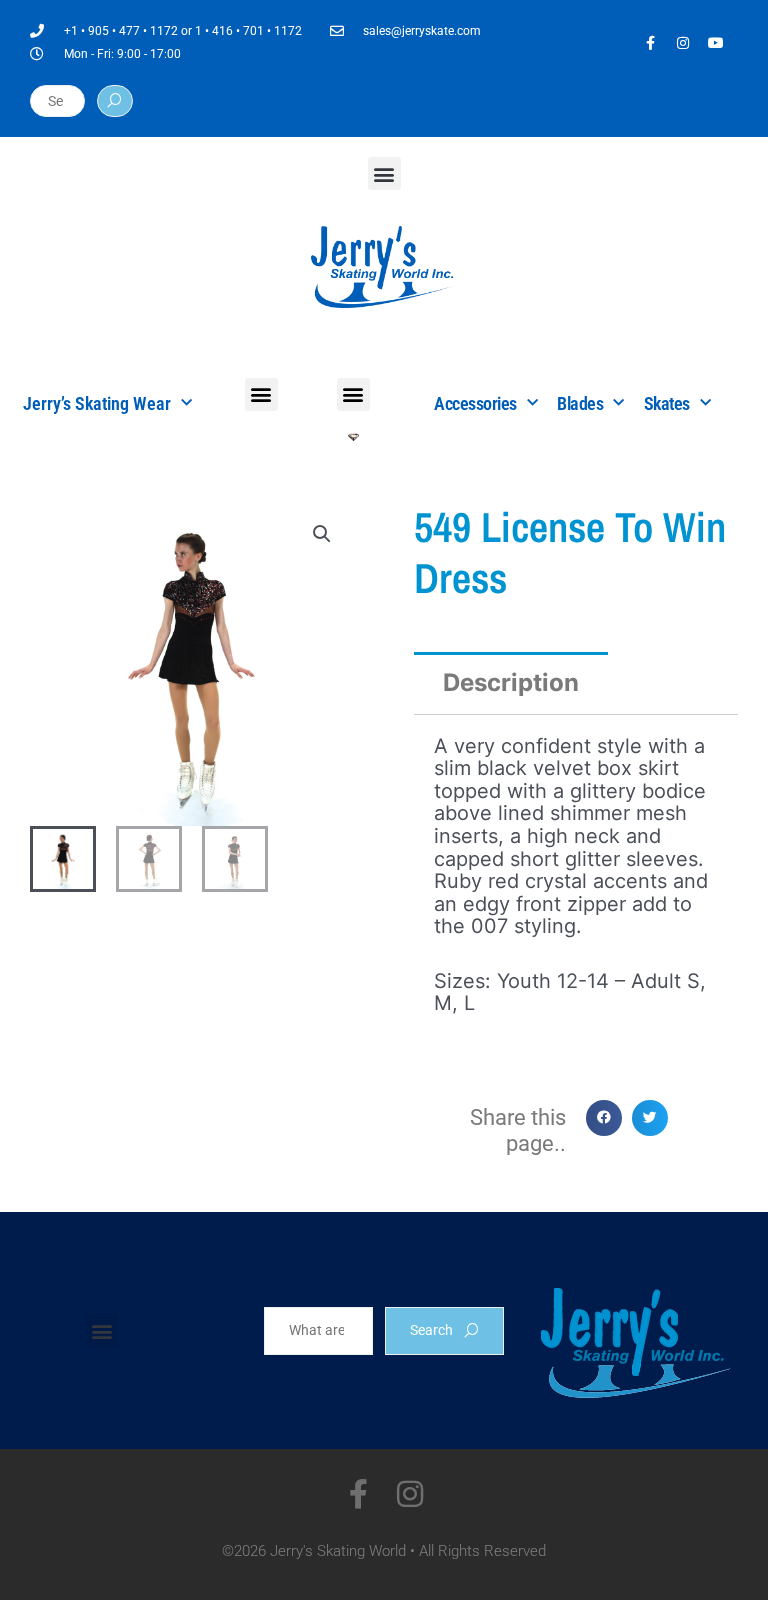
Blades (580, 403)
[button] (384, 173)
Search (431, 1330)
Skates (667, 403)
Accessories (475, 403)
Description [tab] (511, 682)
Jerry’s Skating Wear (97, 403)
